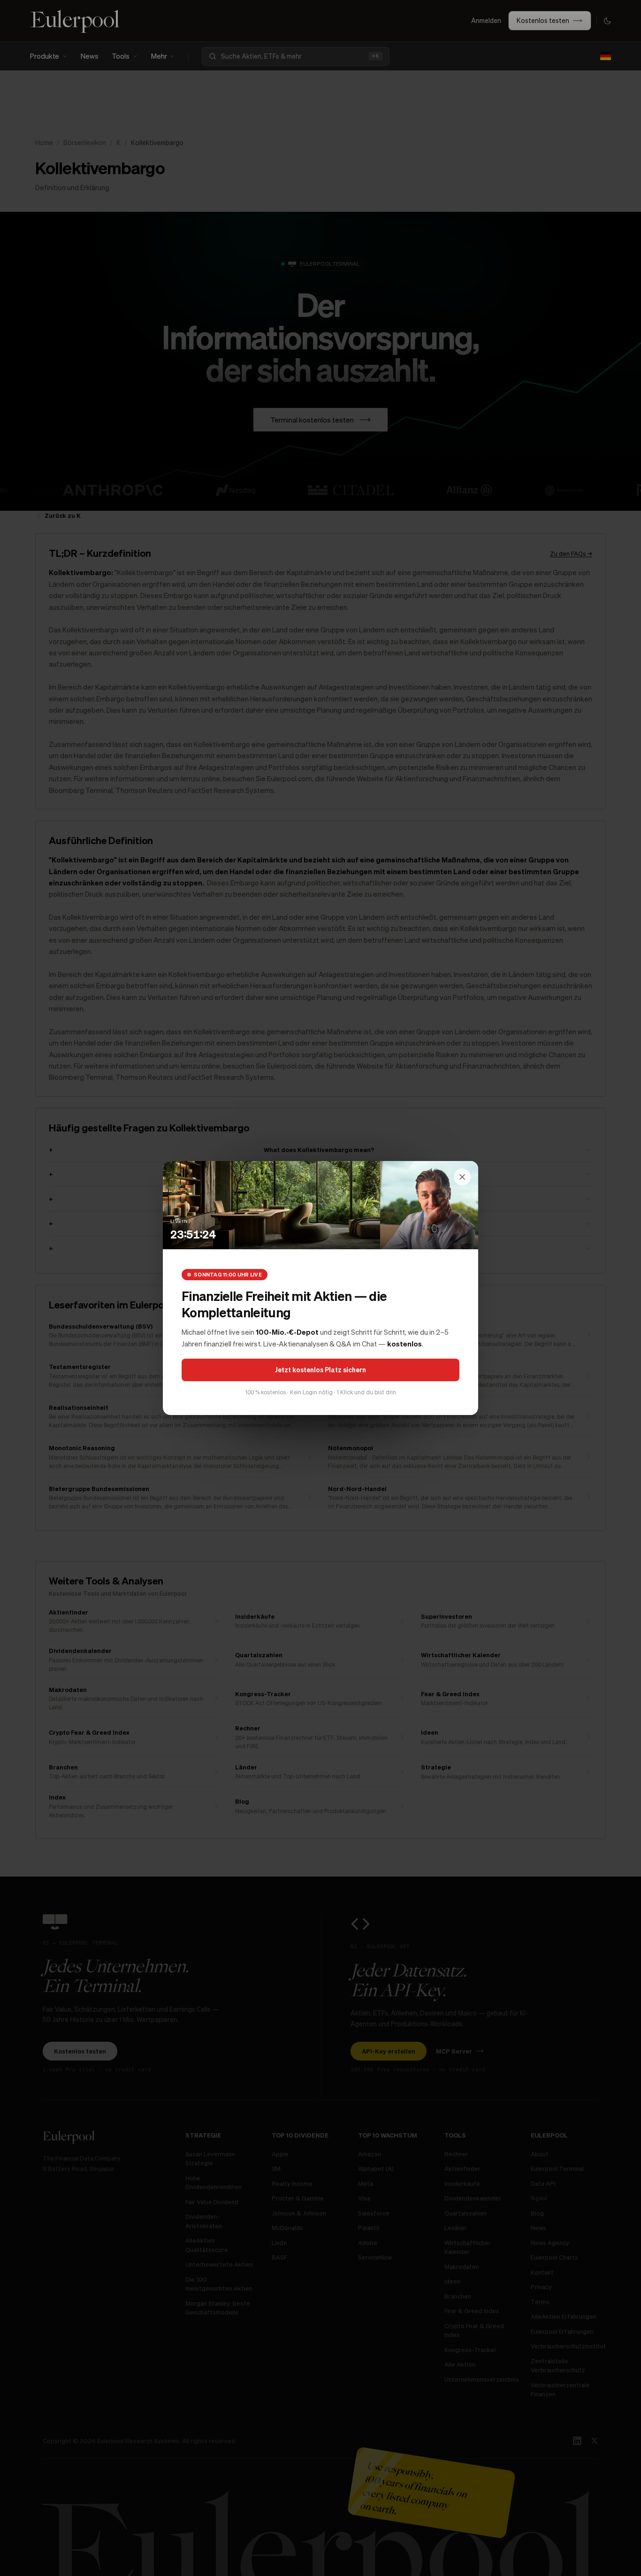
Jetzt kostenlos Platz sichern (320, 1369)
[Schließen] (462, 1177)
